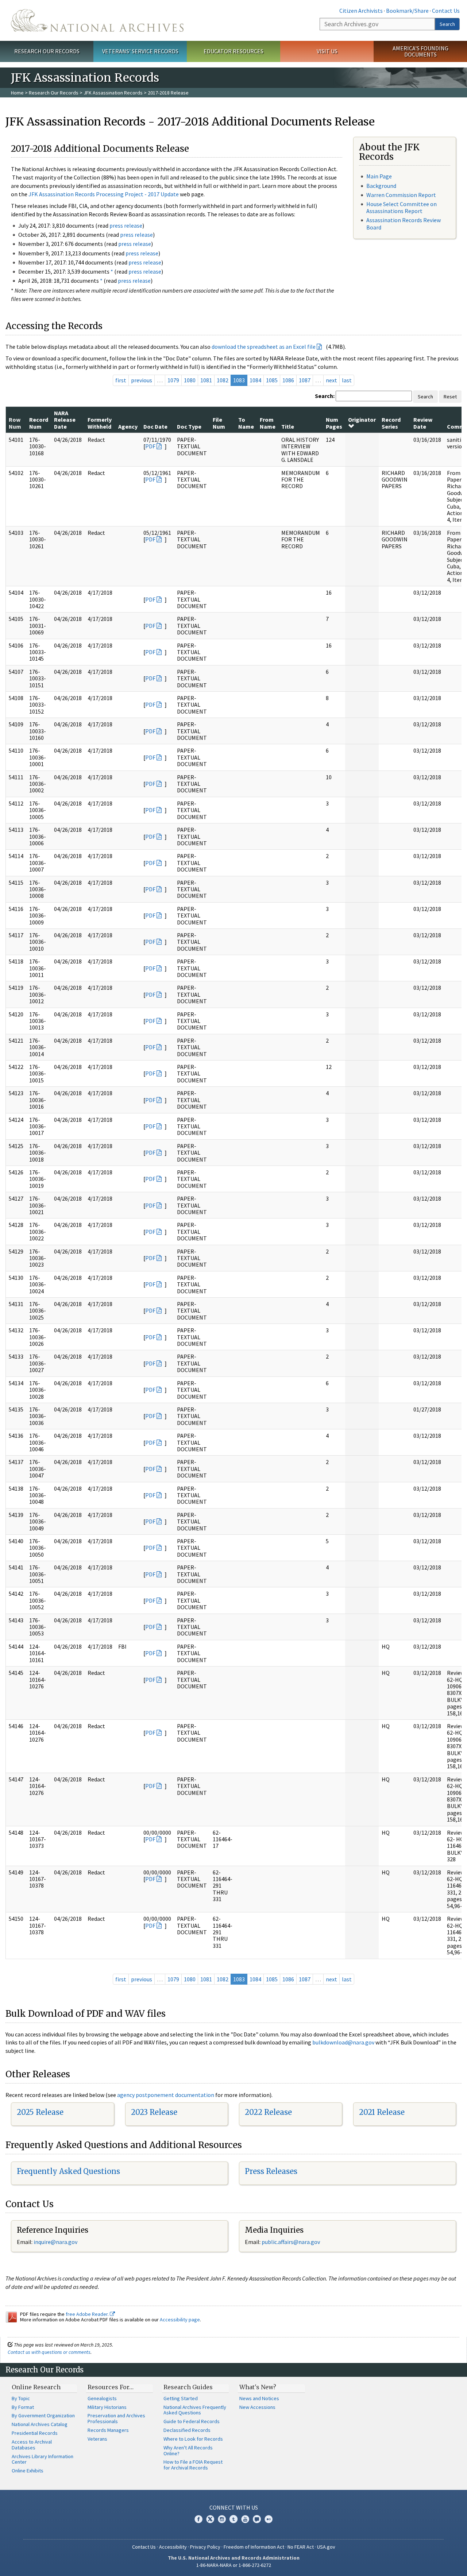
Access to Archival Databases (32, 2445)
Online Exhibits (28, 2471)
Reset (450, 397)
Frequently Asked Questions (68, 2171)
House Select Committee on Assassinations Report (402, 207)
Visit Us (327, 51)
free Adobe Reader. (88, 2314)
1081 (206, 380)
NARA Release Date (65, 420)
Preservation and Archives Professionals (116, 2418)
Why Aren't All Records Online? (188, 2451)
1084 (255, 380)
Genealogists (102, 2398)
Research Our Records (47, 51)
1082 (223, 380)
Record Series (391, 423)
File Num (219, 423)
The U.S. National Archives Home (97, 20)
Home (17, 93)
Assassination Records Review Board (404, 223)
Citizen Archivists (361, 11)
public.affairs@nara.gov (291, 2242)
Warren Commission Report (401, 195)
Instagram (222, 2519)
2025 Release (40, 2112)
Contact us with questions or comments (49, 2352)
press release (126, 225)
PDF (150, 446)
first (121, 380)
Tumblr (233, 2519)
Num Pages (334, 423)
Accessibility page (180, 2320)
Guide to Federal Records (192, 2421)
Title (288, 426)
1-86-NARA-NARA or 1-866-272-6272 (234, 2565)
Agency (128, 426)
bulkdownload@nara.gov (343, 2042)
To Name (246, 423)
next (331, 380)
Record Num (39, 423)
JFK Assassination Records (113, 93)
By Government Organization (43, 2415)
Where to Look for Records (193, 2439)
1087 (305, 380)
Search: (325, 396)
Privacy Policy (205, 2547)
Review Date (423, 423)
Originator (362, 420)
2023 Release (154, 2112)
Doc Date (155, 426)
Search (447, 24)
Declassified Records (187, 2430)
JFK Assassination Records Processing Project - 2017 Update (104, 194)
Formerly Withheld (100, 423)
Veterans (97, 2439)
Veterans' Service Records (140, 51)
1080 (190, 380)
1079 (173, 380)
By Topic (21, 2398)
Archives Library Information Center (43, 2459)
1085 (272, 380)
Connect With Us (234, 2507)
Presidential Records (35, 2433)
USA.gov (326, 2547)
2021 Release (382, 2112)
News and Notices (259, 2398)
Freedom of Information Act (254, 2547)
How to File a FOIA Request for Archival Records (193, 2465)
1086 (288, 380)
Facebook (198, 2519)
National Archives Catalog (40, 2424)
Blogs (257, 2519)
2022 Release (268, 2112)
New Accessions (257, 2407)
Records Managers (108, 2430)
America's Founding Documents (420, 51)
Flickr (269, 2519)
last (347, 380)
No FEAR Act (301, 2547)
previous (142, 380)
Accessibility (173, 2547)
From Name (268, 423)
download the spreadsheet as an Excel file (264, 347)
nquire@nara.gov (56, 2242)
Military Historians (107, 2407)
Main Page (379, 176)
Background (381, 186)
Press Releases (271, 2171)
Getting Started (181, 2398)
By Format (23, 2407)
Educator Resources (233, 51)
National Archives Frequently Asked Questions (195, 2410)
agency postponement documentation (166, 2095)
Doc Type (189, 426)
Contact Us (446, 11)
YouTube (245, 2519)
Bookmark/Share (407, 11)
